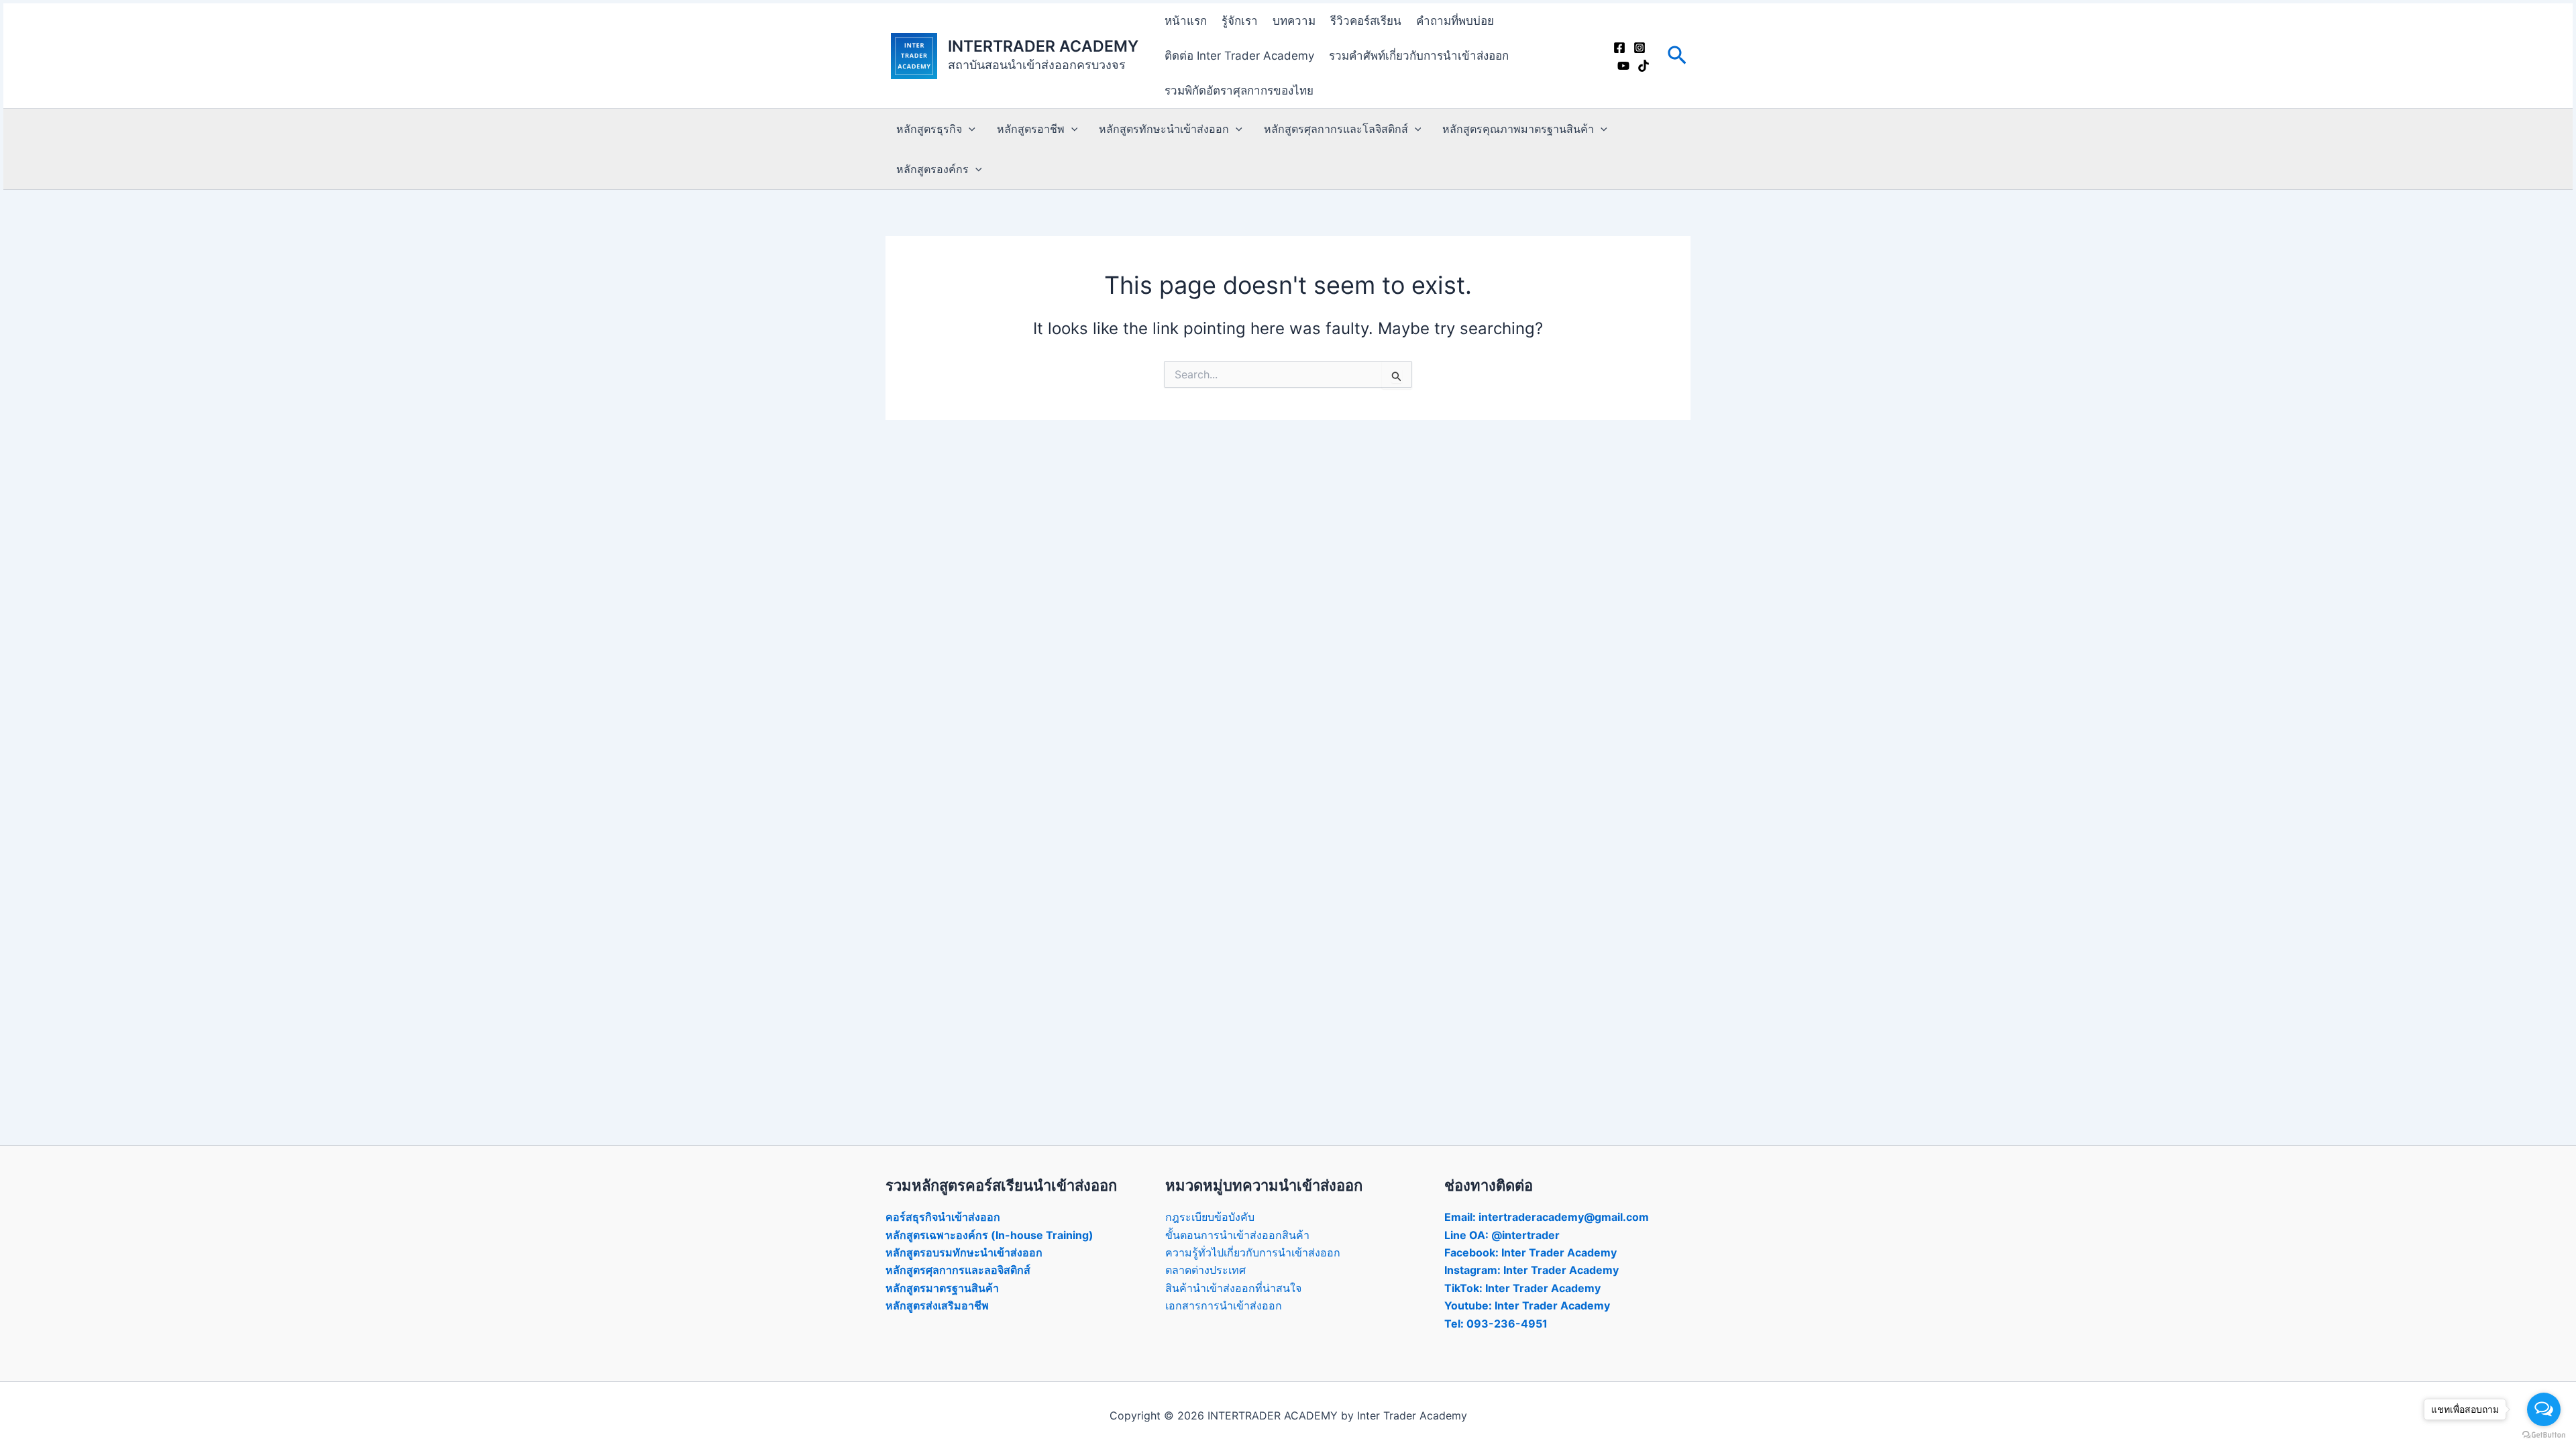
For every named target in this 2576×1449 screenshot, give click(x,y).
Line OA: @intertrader (1502, 1235)
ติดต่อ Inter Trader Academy (1239, 56)
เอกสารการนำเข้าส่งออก (1224, 1305)
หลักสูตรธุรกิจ (929, 129)
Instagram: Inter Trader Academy (1532, 1270)
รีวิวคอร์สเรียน (1366, 21)
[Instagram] (1640, 48)
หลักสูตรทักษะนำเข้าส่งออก (1164, 129)
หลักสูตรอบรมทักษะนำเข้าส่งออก (964, 1252)
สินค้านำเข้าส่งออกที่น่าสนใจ (1233, 1288)
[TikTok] (1644, 66)
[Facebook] (1619, 48)
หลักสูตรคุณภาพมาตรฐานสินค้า (1518, 129)
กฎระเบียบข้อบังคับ (1210, 1217)
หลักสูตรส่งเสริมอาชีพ (937, 1305)
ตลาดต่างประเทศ (1205, 1270)
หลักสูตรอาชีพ (1031, 129)
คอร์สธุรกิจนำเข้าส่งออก (943, 1217)
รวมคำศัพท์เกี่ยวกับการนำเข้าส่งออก (1419, 56)
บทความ (1294, 21)
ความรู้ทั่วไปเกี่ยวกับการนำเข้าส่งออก (1253, 1252)
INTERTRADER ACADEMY (1043, 46)
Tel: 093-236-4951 (1496, 1324)
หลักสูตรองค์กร (932, 169)
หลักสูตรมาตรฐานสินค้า (942, 1288)
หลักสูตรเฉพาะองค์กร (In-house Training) (989, 1235)
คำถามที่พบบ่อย (1455, 21)
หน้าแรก (1186, 21)
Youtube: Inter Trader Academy (1527, 1305)
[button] (1677, 56)
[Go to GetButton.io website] (2544, 1435)
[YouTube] (1623, 66)
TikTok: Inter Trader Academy (1522, 1288)
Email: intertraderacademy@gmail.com (1547, 1217)
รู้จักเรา (1240, 21)
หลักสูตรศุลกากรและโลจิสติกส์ (1336, 129)
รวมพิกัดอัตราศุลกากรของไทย (1239, 91)
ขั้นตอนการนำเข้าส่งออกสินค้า (1237, 1235)
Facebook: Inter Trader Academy (1531, 1252)
